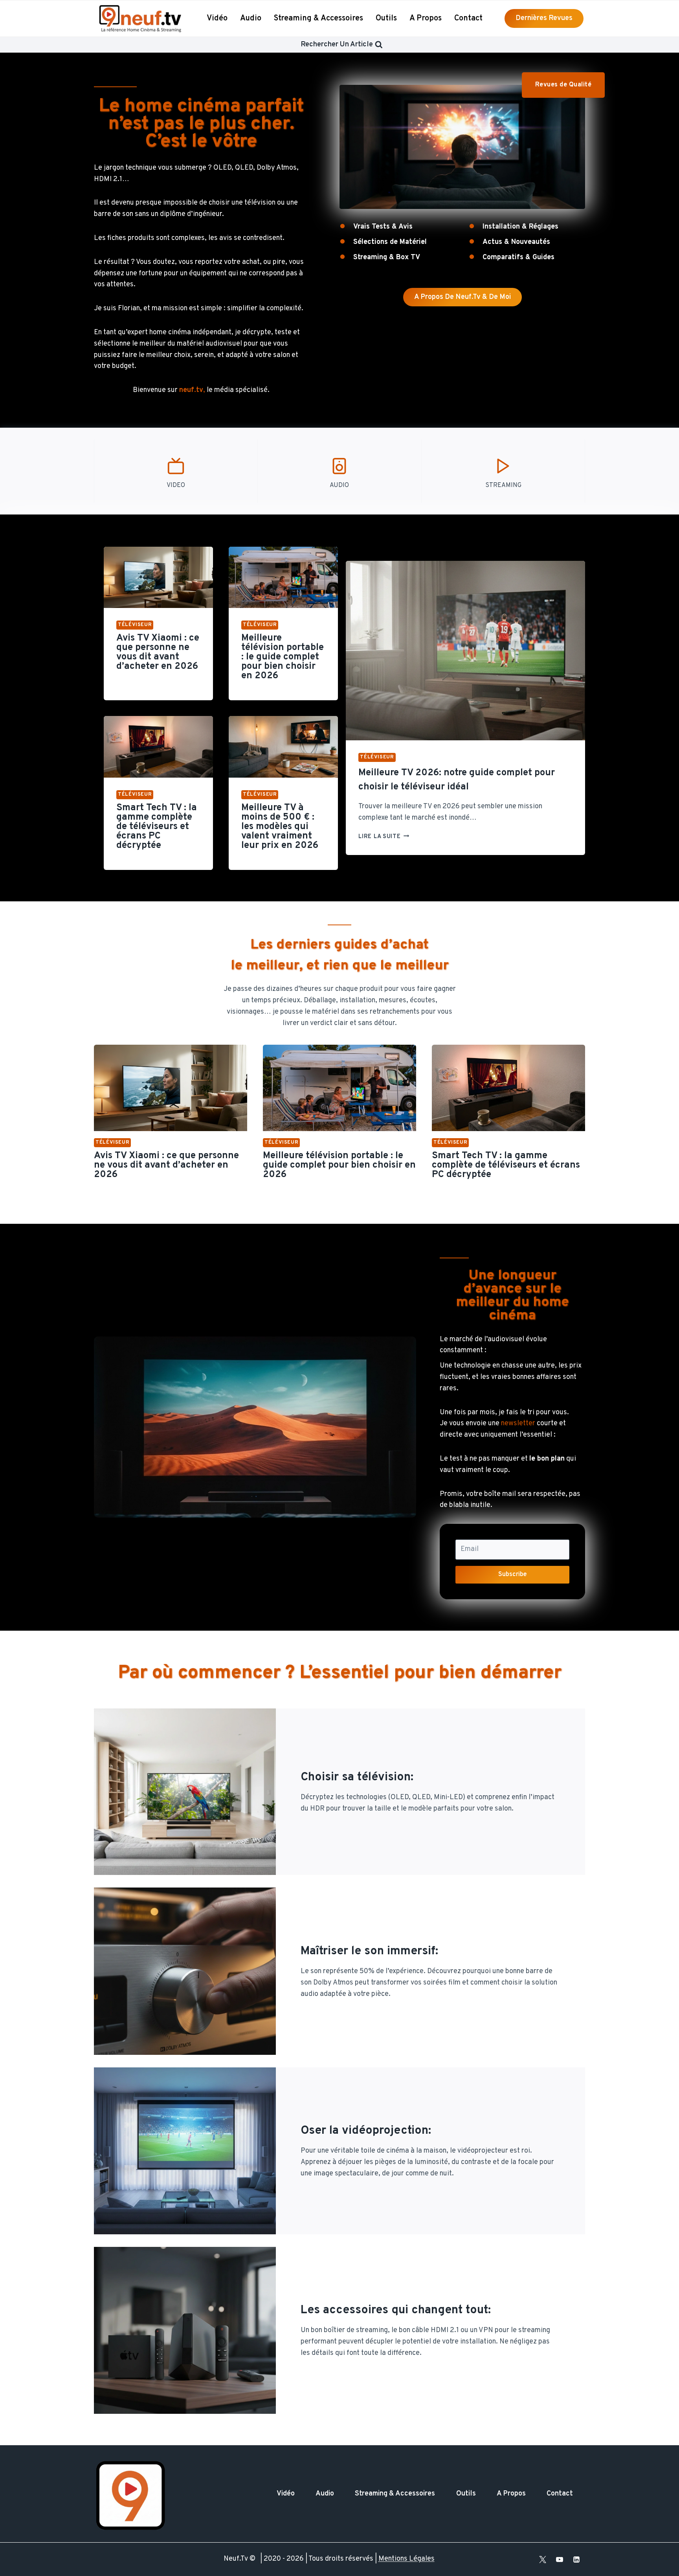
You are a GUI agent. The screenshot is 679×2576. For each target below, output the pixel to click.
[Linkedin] (576, 2560)
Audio (251, 18)
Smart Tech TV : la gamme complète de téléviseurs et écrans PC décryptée (157, 827)
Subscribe (513, 1575)
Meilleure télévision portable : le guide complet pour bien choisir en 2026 (283, 657)
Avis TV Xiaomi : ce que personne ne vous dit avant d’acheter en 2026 (158, 652)
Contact (468, 18)
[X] (543, 2560)
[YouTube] (560, 2560)
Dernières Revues (544, 18)
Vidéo (217, 18)
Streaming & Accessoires (318, 18)
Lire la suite (384, 837)
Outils (386, 18)
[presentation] (158, 577)
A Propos (426, 18)
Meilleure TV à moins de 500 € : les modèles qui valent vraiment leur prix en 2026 (280, 827)
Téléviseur (135, 625)
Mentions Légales (406, 2559)
